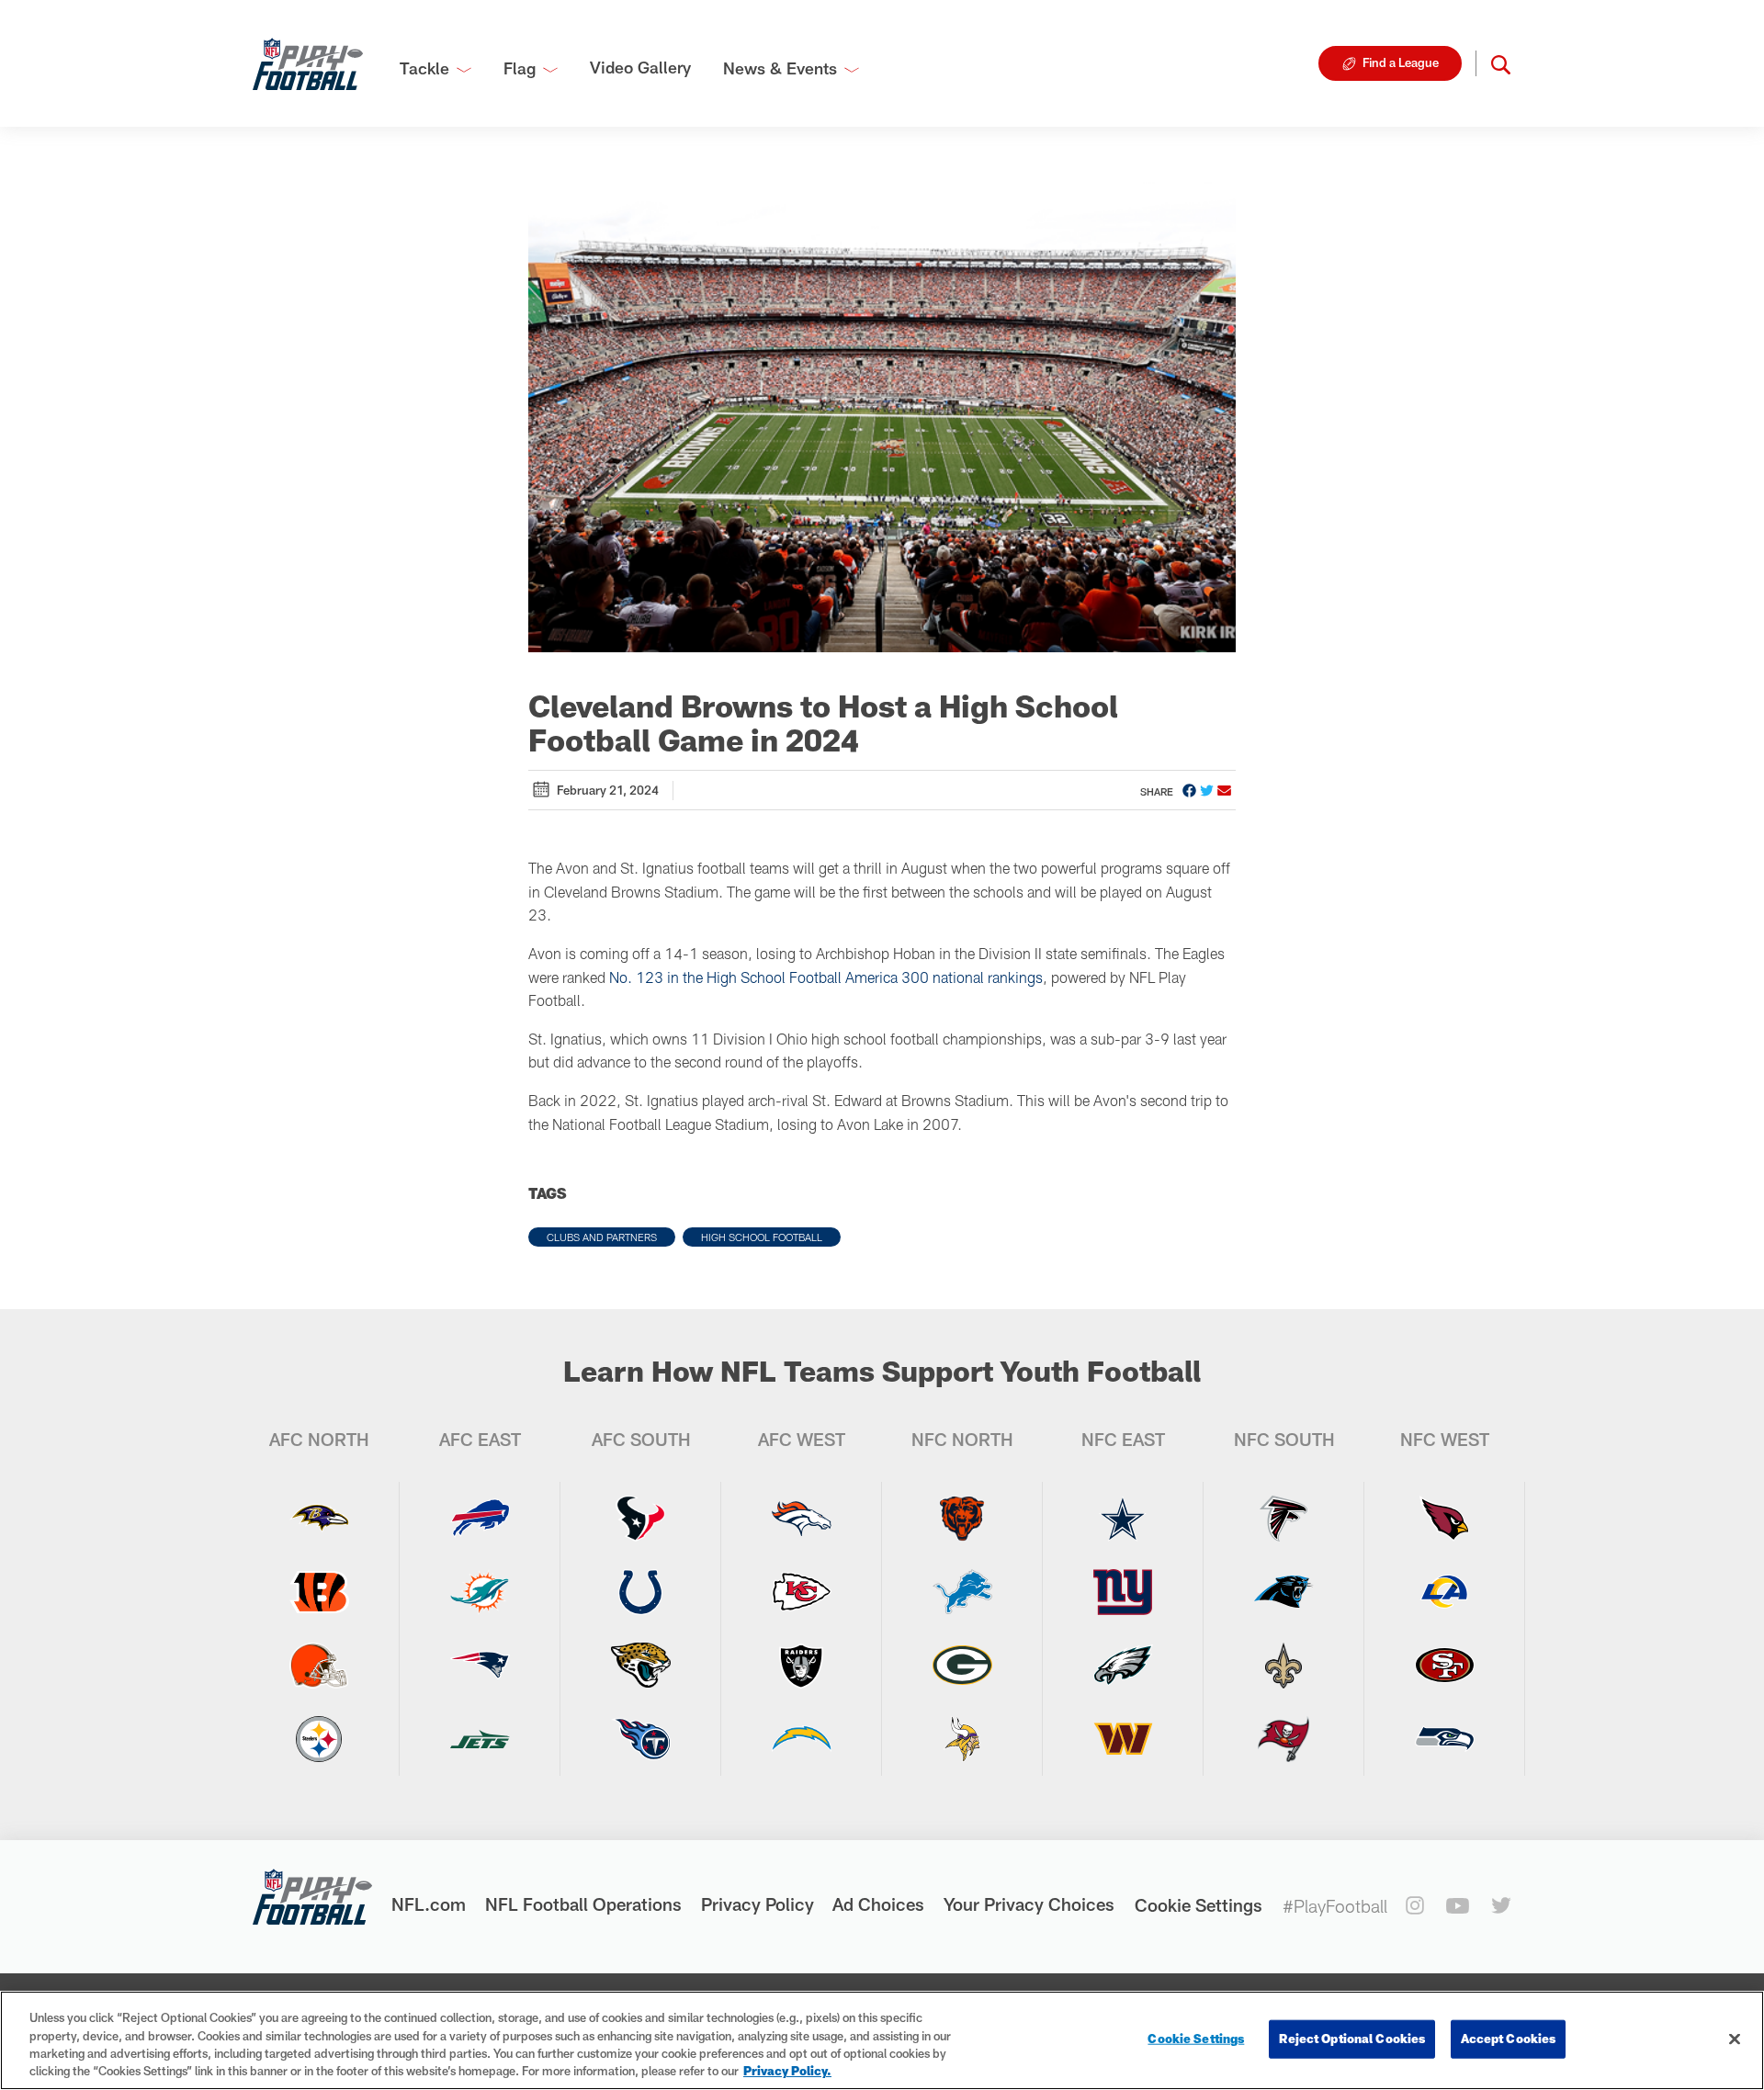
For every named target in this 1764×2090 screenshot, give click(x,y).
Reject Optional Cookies (1352, 2039)
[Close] (1735, 2039)
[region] (882, 2040)
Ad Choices (878, 1904)
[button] (1501, 63)
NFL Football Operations (583, 1904)
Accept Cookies (1508, 2039)
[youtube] (1458, 1906)
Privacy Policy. (787, 2071)
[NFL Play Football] (308, 63)
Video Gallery (640, 67)
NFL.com (429, 1904)
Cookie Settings (1199, 1905)
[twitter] (1501, 1905)
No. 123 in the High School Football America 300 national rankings (826, 977)
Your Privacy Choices (1029, 1904)
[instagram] (1415, 1905)
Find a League (1401, 62)
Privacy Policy (758, 1904)
